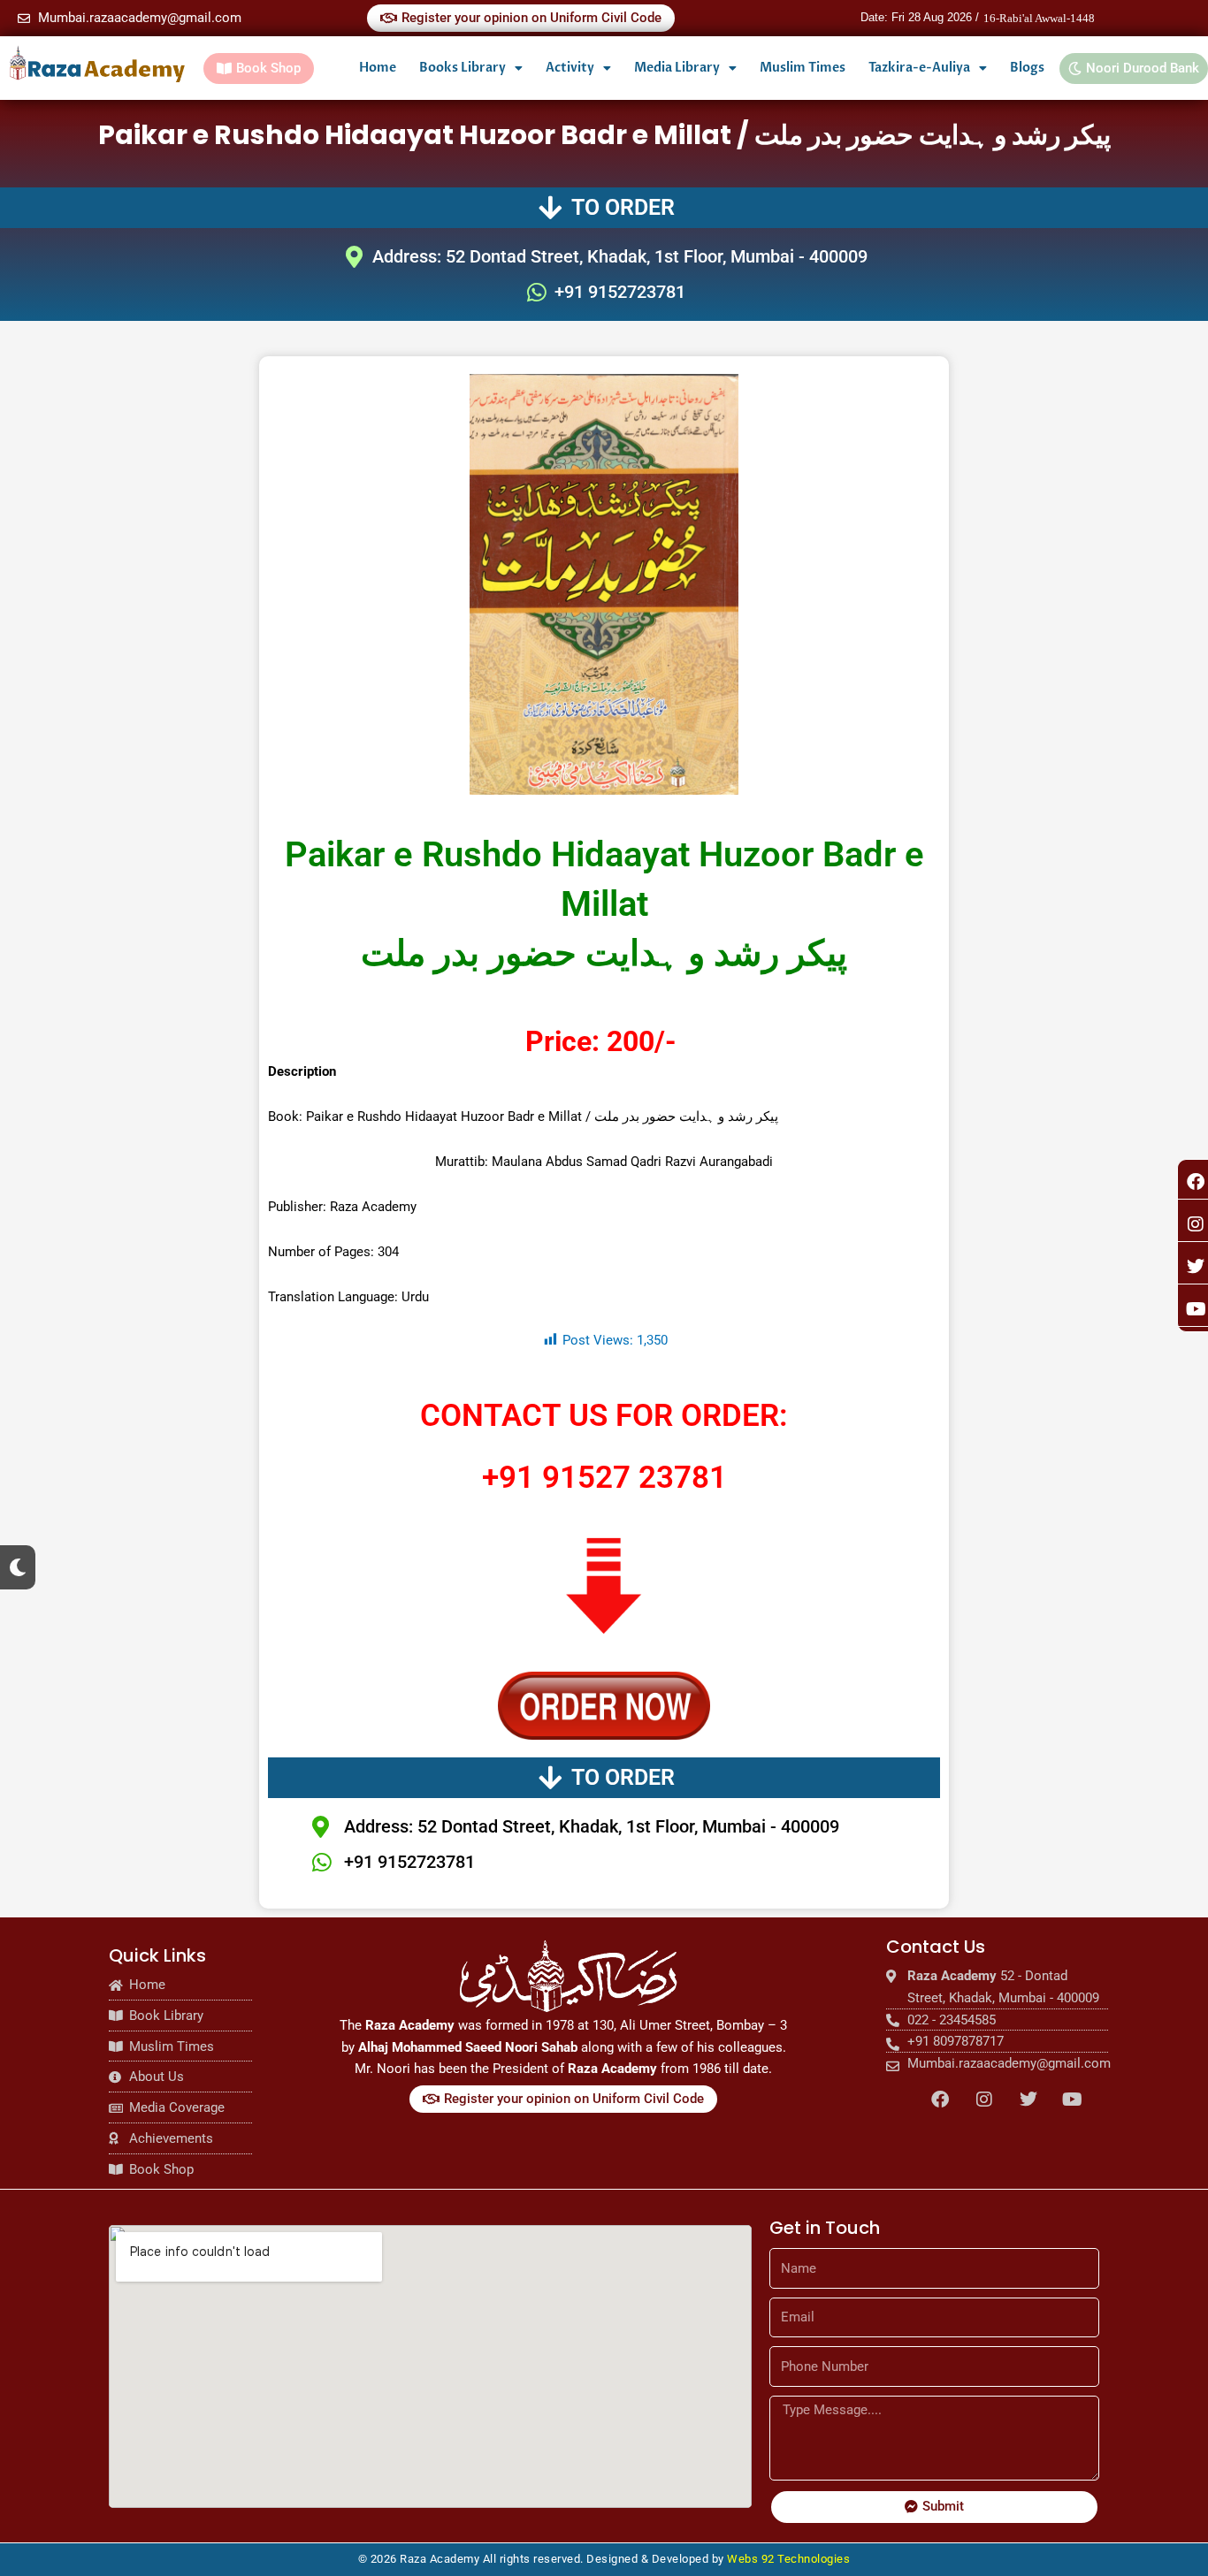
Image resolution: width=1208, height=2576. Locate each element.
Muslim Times (803, 68)
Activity (570, 68)
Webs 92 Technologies (788, 2559)
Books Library (463, 68)
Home (378, 68)
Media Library (677, 68)
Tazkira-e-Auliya (919, 68)
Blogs (1027, 68)
